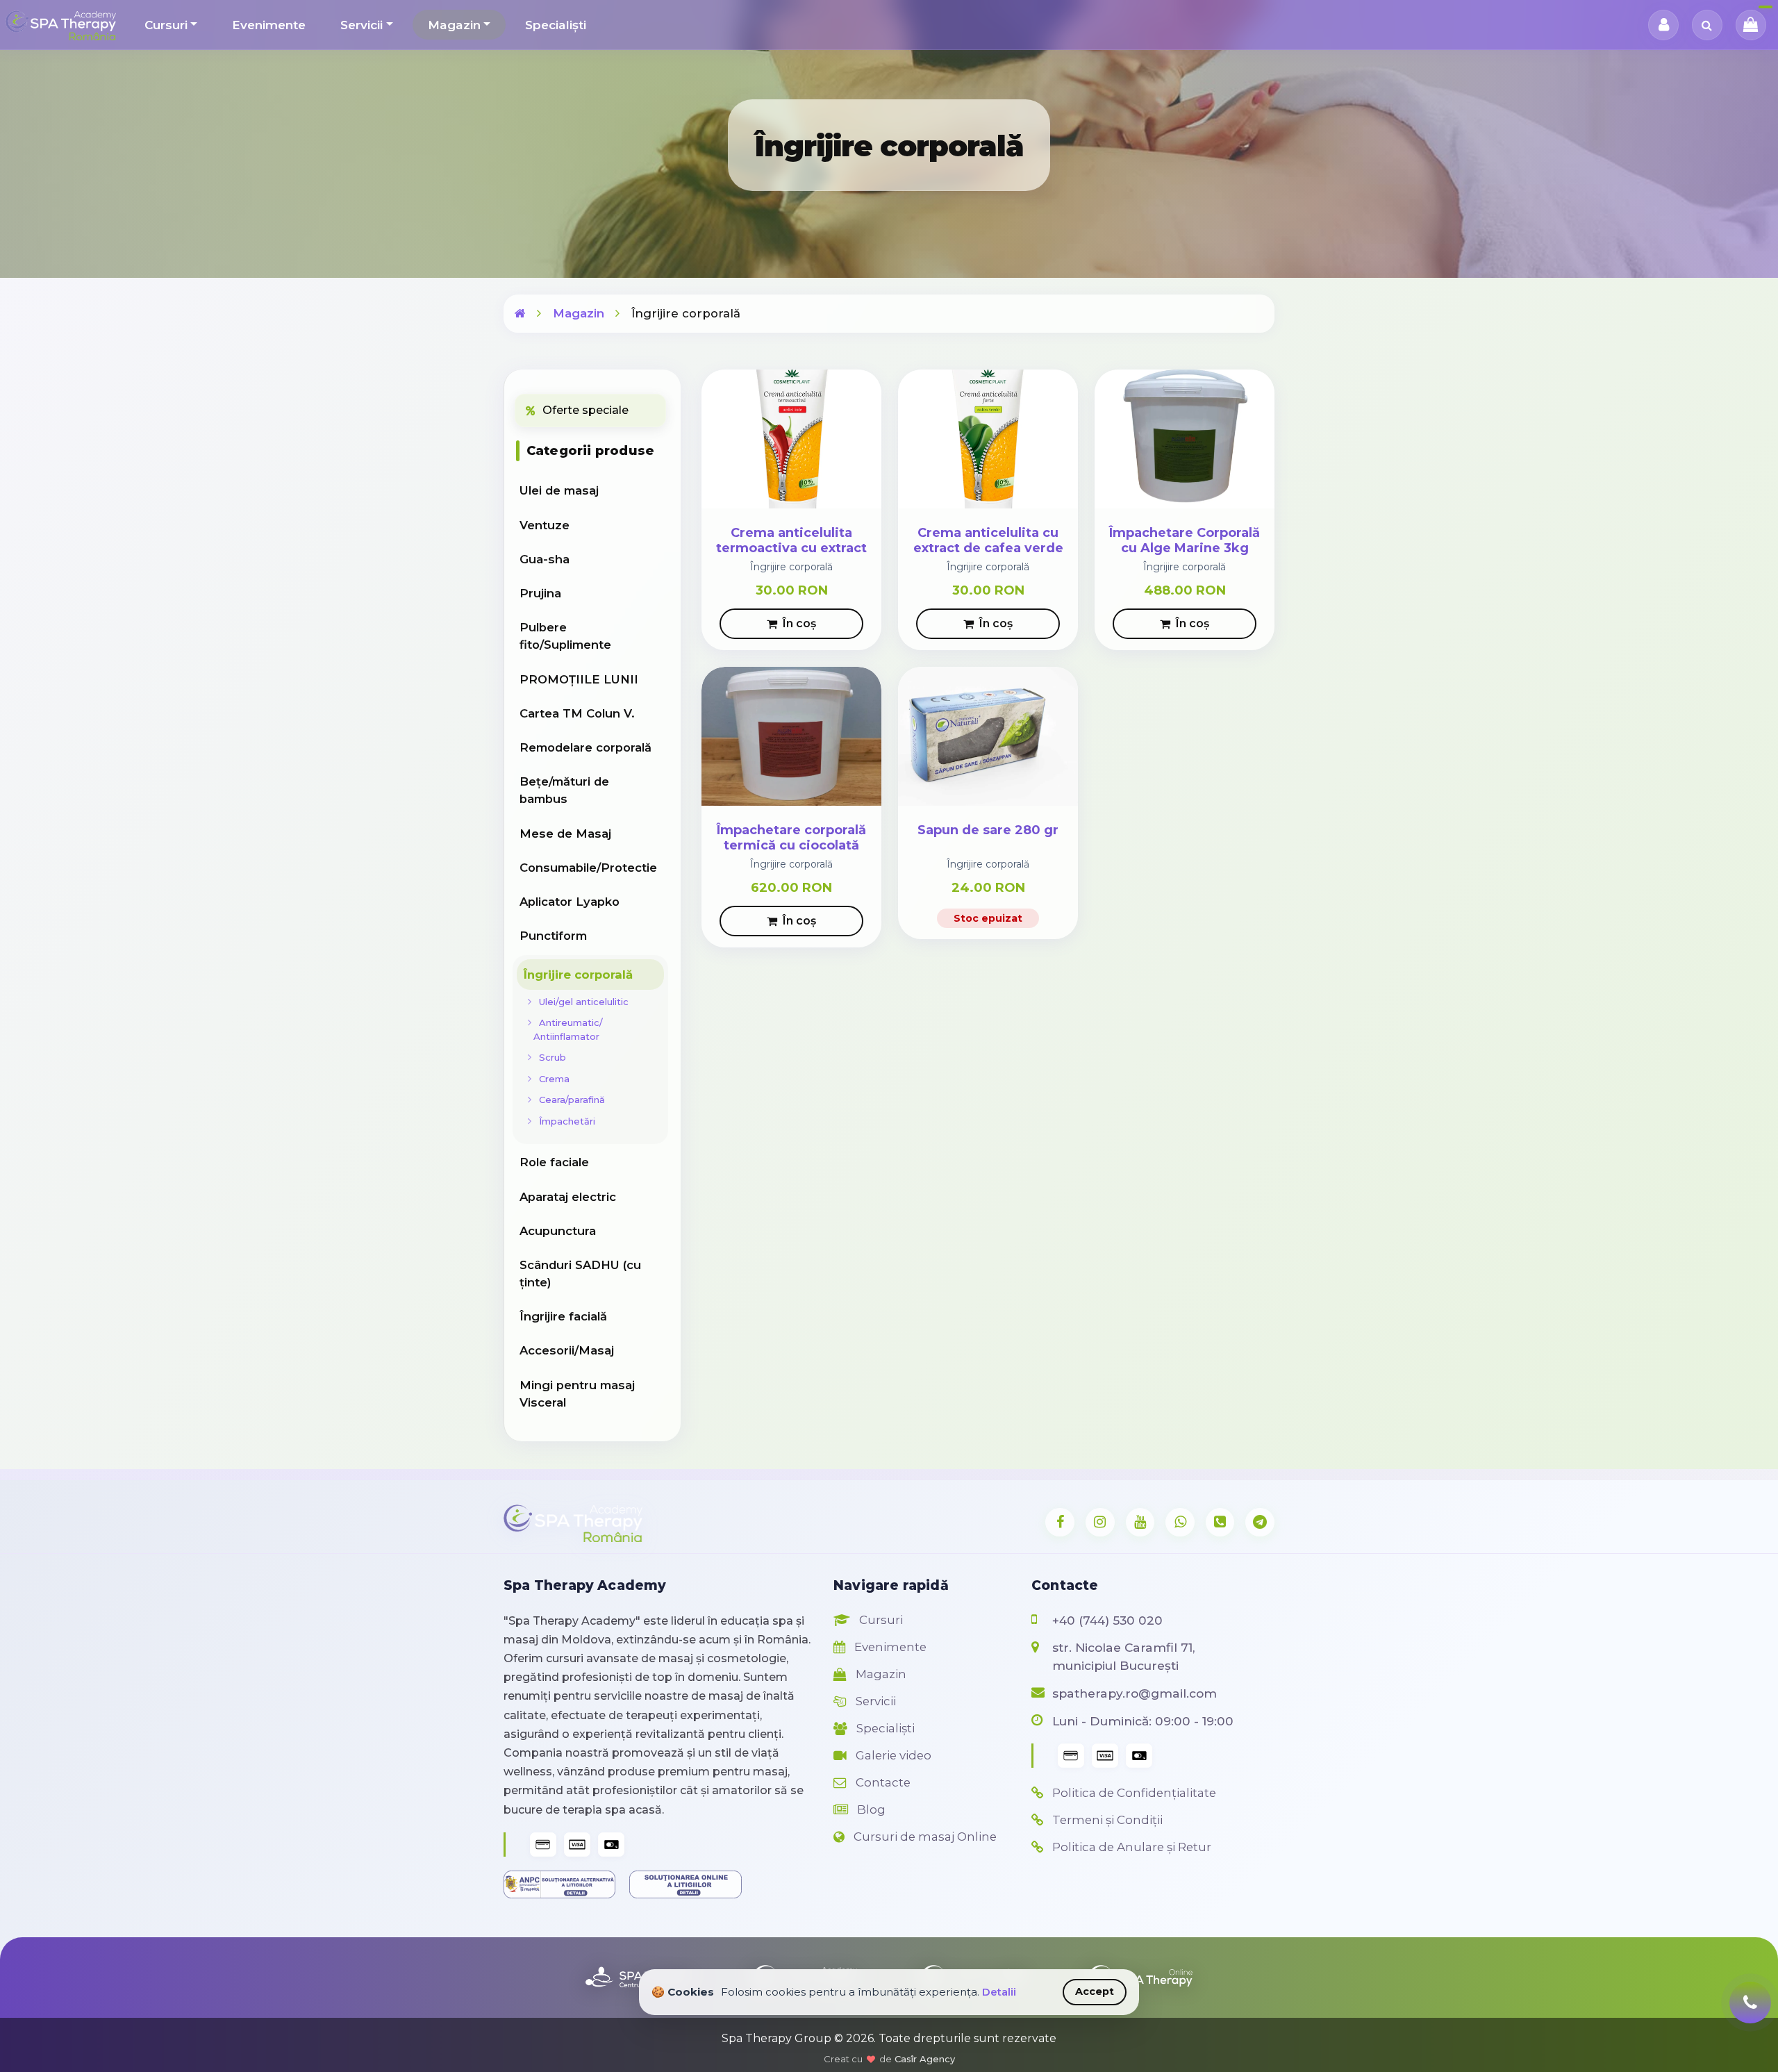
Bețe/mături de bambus (564, 790)
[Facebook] (1060, 1523)
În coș (799, 623)
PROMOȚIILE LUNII (579, 679)
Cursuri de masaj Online (924, 1837)
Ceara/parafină (569, 1100)
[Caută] (1707, 25)
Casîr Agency (925, 2059)
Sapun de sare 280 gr (988, 830)
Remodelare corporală (585, 747)
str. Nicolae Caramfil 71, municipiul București (1123, 1656)
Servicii (362, 25)
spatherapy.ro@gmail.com (1135, 1693)
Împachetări (564, 1121)
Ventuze (545, 525)
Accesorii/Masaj (567, 1350)
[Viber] (1220, 1523)
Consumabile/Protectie (588, 868)
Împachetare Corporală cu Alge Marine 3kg (1185, 541)
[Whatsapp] (1180, 1523)
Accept (1095, 1991)
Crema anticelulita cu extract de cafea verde (988, 541)
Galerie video (892, 1755)
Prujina (540, 593)
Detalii (999, 1992)
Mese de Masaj (565, 834)
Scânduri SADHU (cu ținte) (580, 1274)
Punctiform (553, 936)
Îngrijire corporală (578, 975)
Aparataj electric (568, 1197)
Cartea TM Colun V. (577, 713)
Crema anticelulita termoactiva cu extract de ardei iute (791, 548)
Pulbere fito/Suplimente (565, 636)
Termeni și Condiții (1106, 1820)
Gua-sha (545, 559)
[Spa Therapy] (520, 313)
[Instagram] (1100, 1523)
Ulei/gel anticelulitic (581, 1002)
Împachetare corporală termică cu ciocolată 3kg (791, 846)
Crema (551, 1079)
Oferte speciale (585, 410)
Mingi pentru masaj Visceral (577, 1394)
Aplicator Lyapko (570, 902)
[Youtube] (1140, 1523)
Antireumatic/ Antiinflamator (568, 1029)
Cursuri (166, 25)
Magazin (454, 25)
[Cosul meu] (1751, 25)
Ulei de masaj (559, 490)
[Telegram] (1260, 1523)
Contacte (882, 1782)
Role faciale (554, 1162)
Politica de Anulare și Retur (1130, 1847)
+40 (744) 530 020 (1107, 1620)
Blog (870, 1809)
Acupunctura (558, 1231)
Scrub (550, 1057)
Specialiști (556, 25)
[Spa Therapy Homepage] (61, 25)
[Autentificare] (1663, 25)
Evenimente (269, 25)
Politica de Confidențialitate (1133, 1793)
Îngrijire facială (563, 1316)
